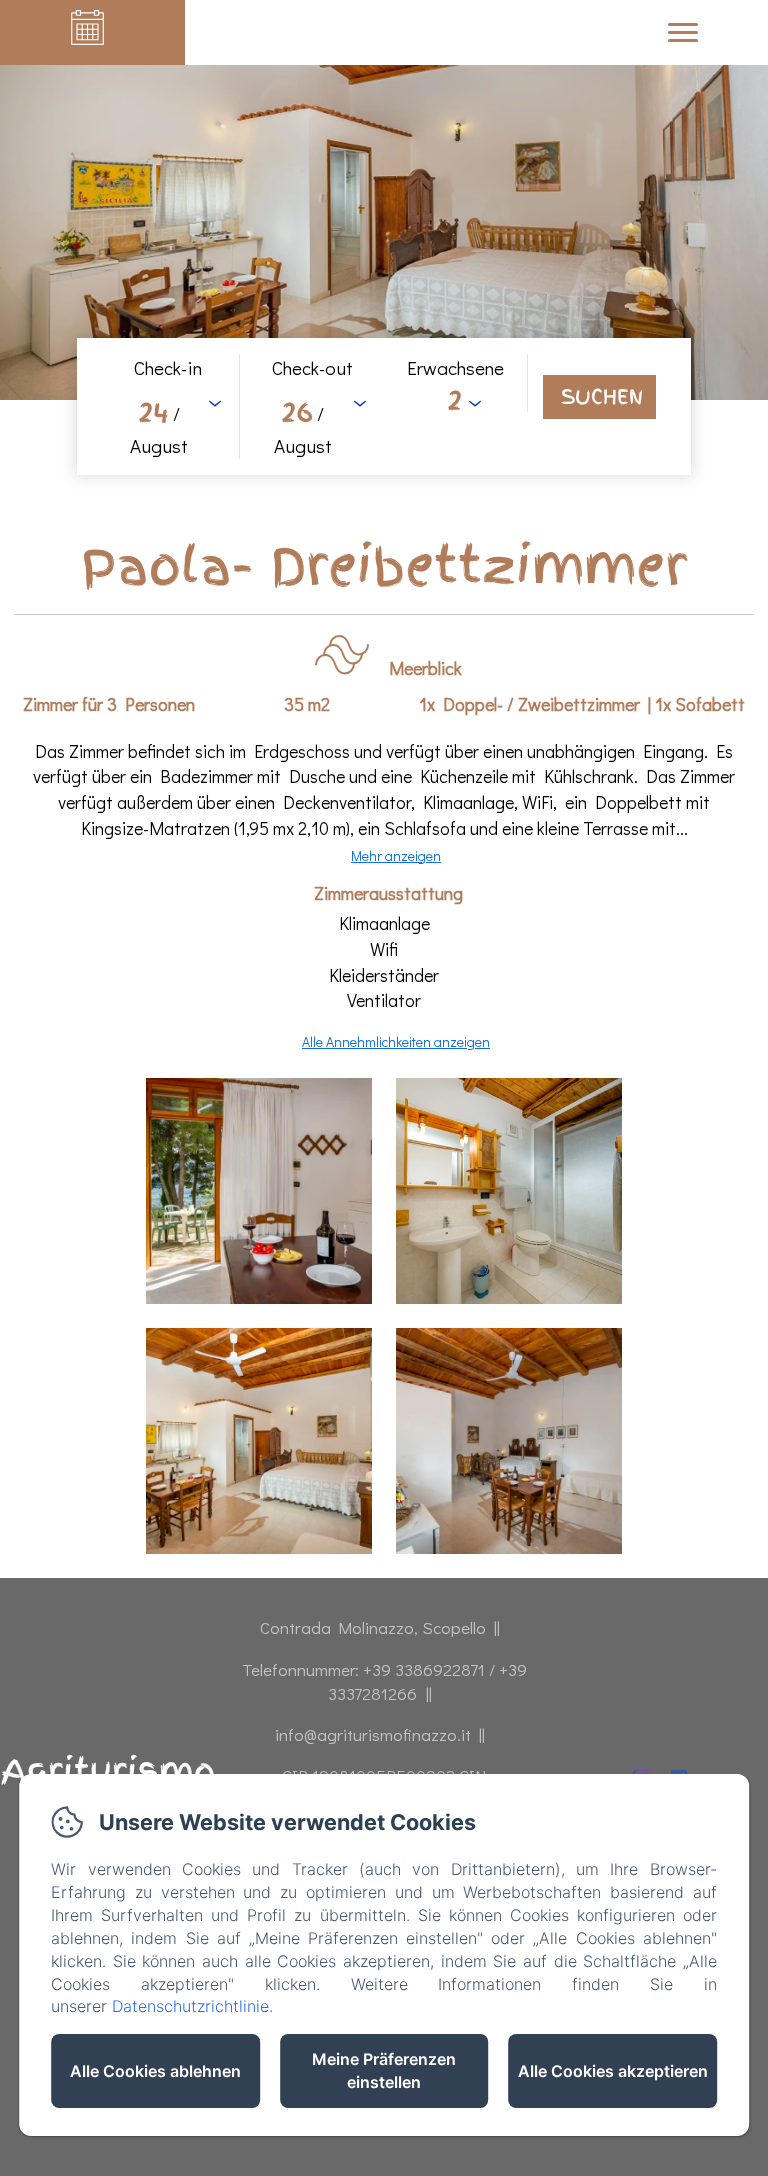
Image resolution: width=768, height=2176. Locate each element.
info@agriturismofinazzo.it (373, 1734)
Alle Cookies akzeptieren (613, 2071)
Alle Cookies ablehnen (155, 2071)
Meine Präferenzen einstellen (384, 2070)
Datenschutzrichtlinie (190, 2006)
